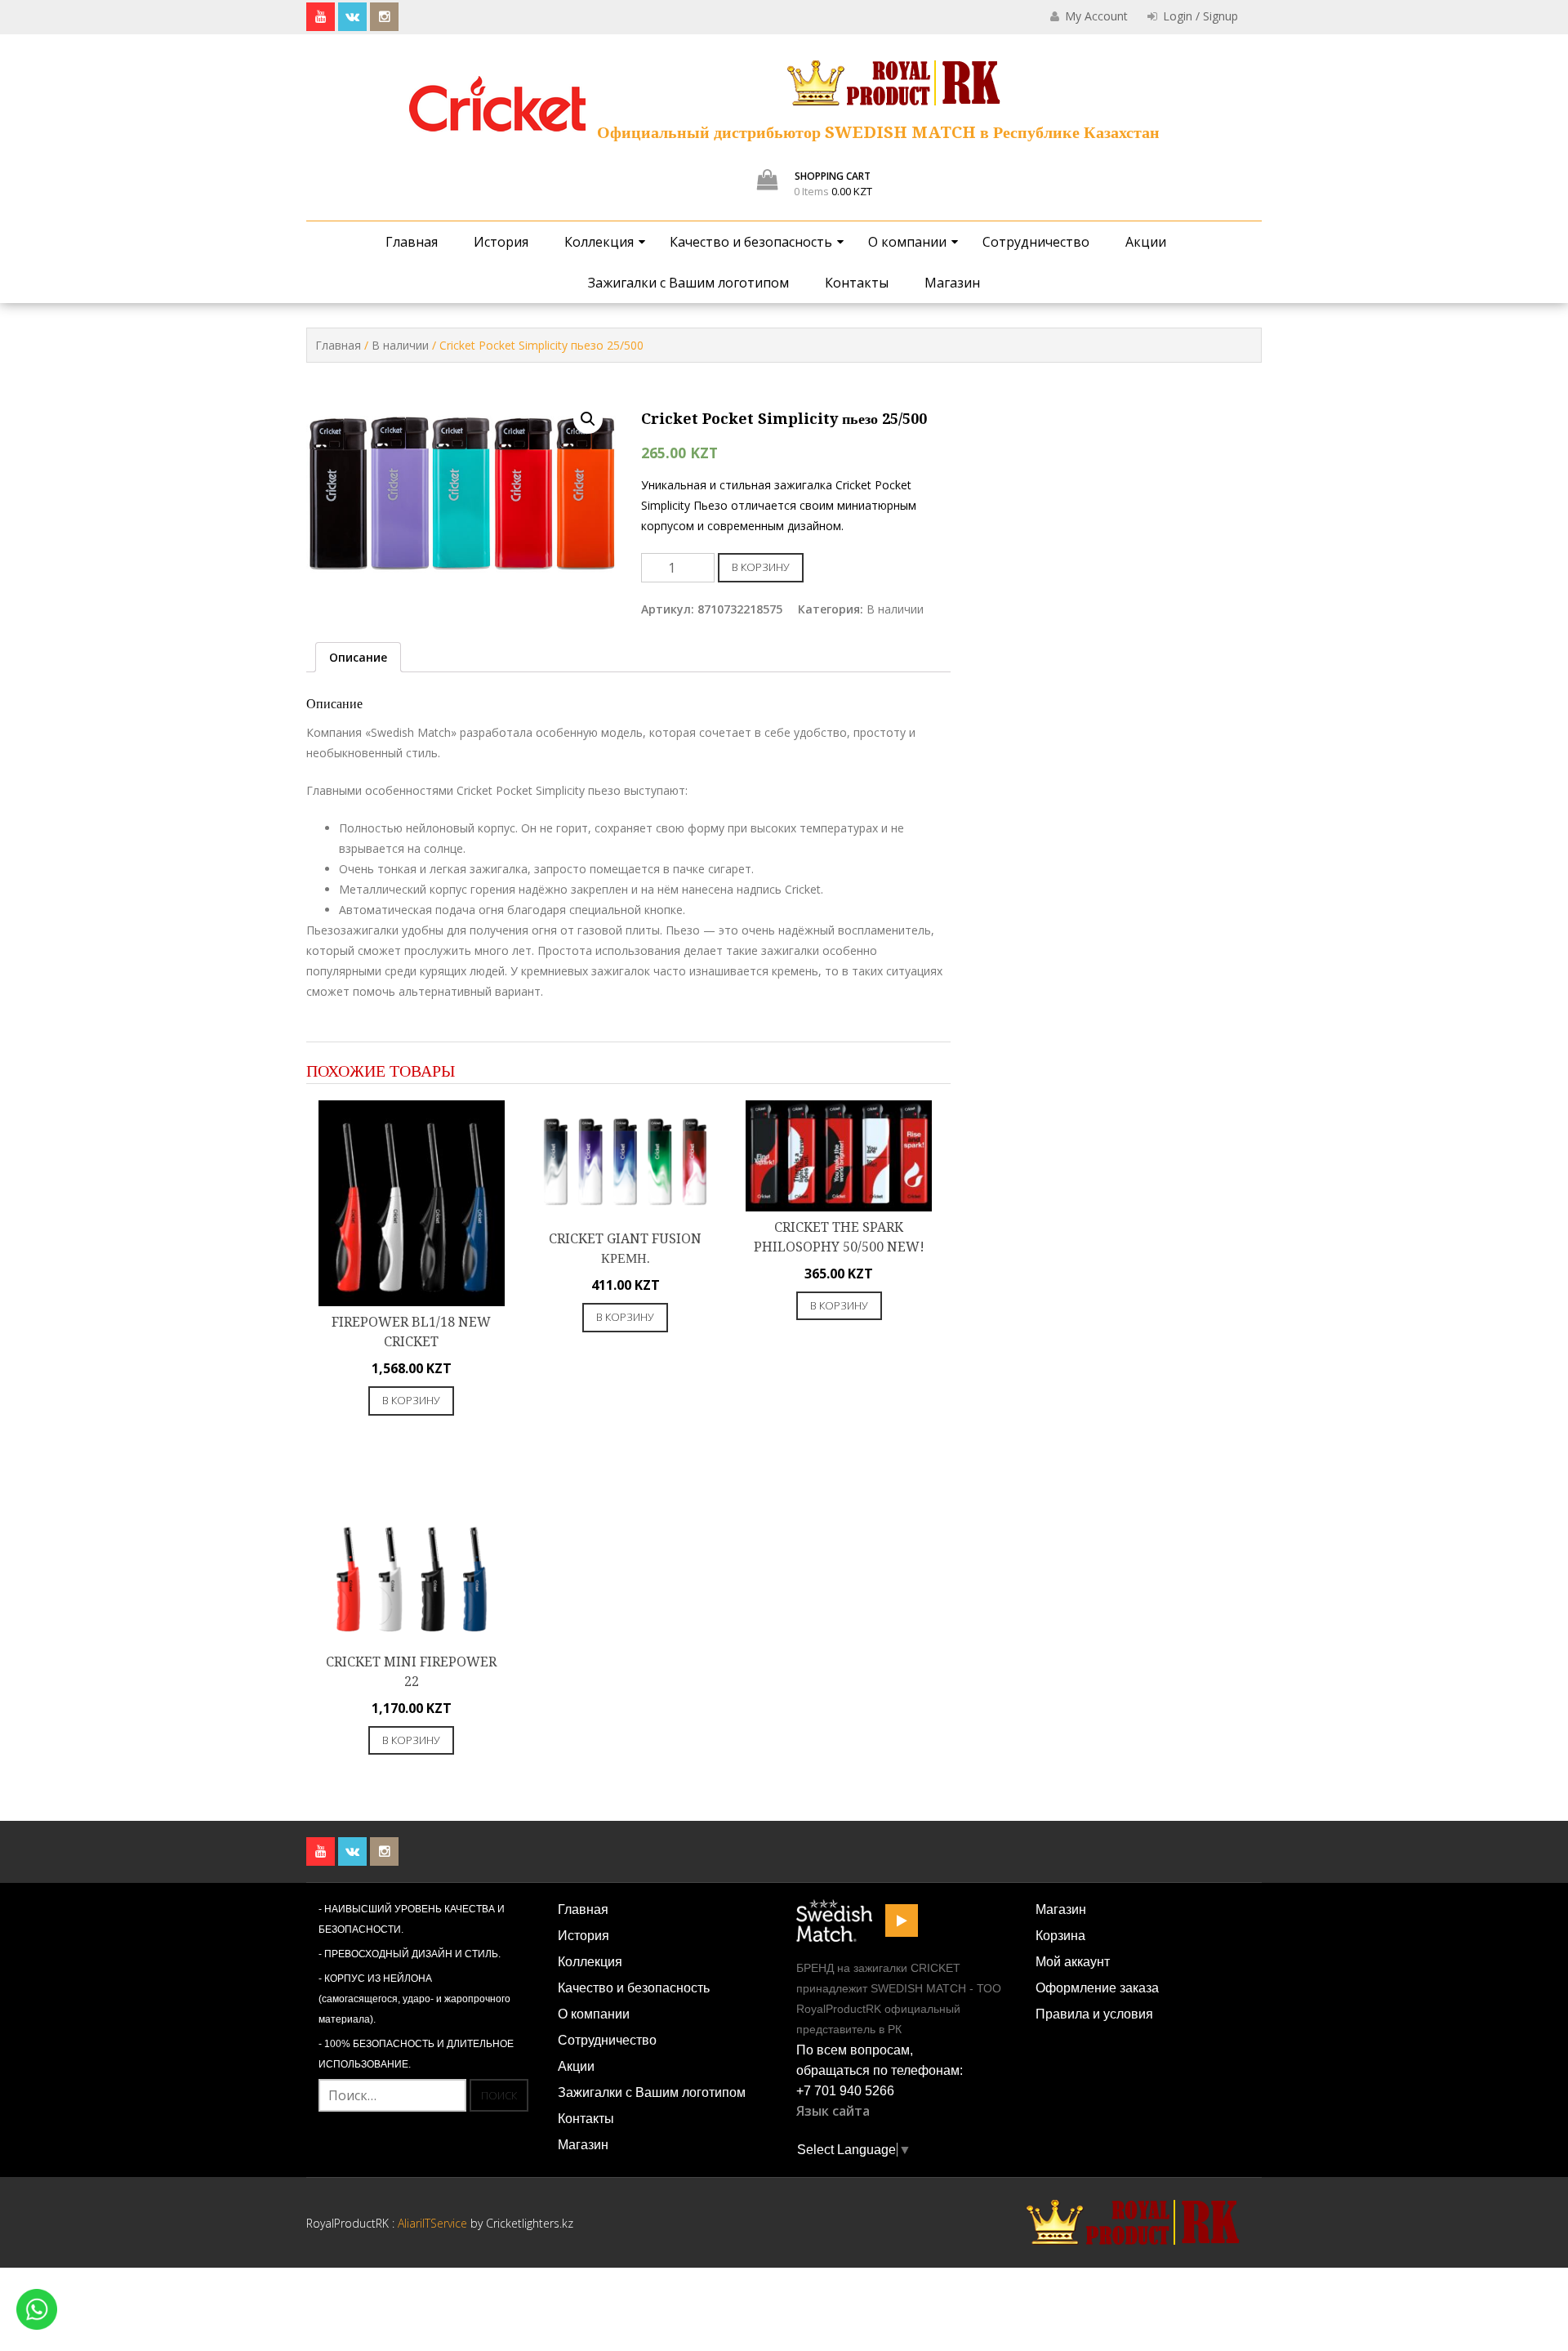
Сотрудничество (1036, 242)
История (501, 242)
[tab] (358, 657)
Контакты (857, 283)
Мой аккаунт (1073, 1962)
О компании (907, 242)
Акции (1146, 242)
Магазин (952, 283)
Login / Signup (1199, 16)
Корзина (1060, 1936)
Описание (358, 657)
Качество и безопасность (751, 242)
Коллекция (599, 242)
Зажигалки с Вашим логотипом (688, 283)
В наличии (400, 345)
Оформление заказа (1097, 1988)
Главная (412, 242)
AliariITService (434, 2223)
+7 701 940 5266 (845, 2091)
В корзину (761, 567)
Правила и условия (1094, 2014)
